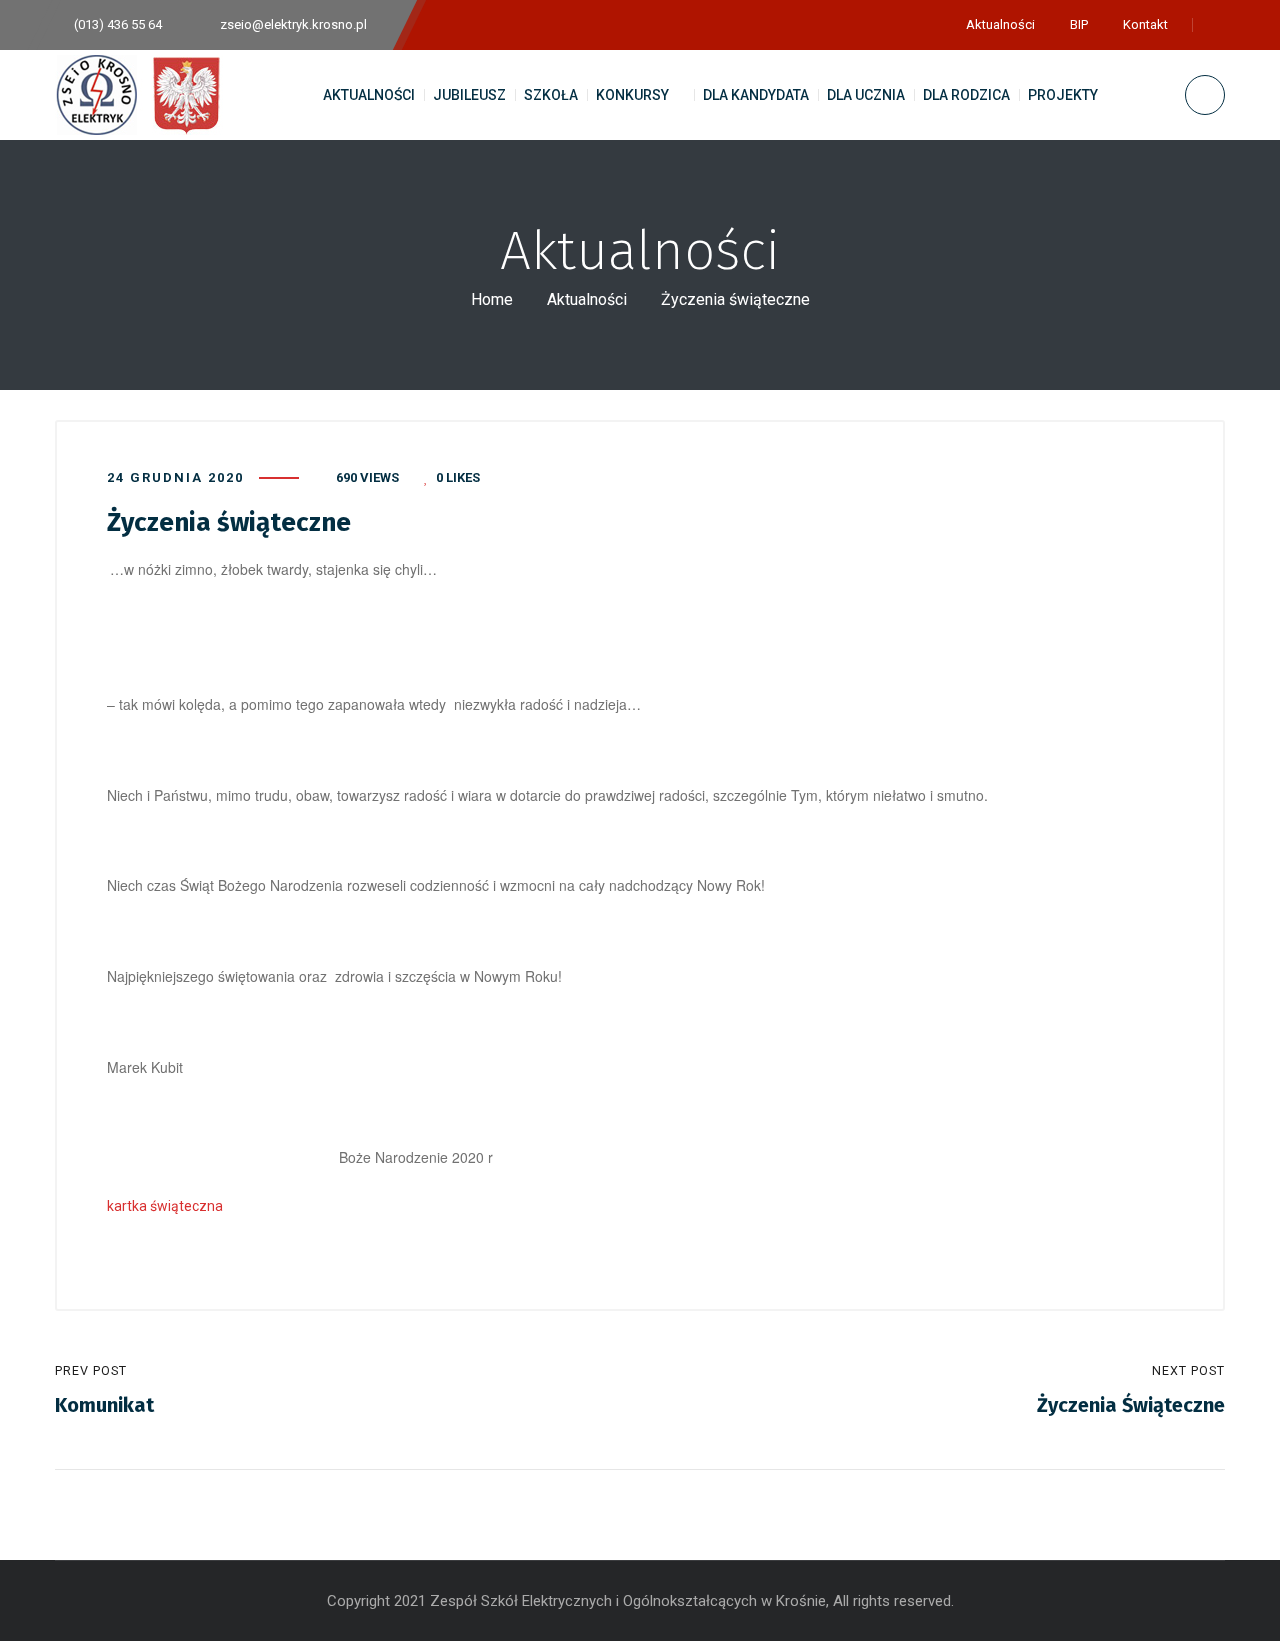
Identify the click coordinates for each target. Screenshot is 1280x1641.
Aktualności (587, 299)
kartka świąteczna (165, 1206)
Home (492, 299)
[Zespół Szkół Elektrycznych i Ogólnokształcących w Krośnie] (144, 95)
